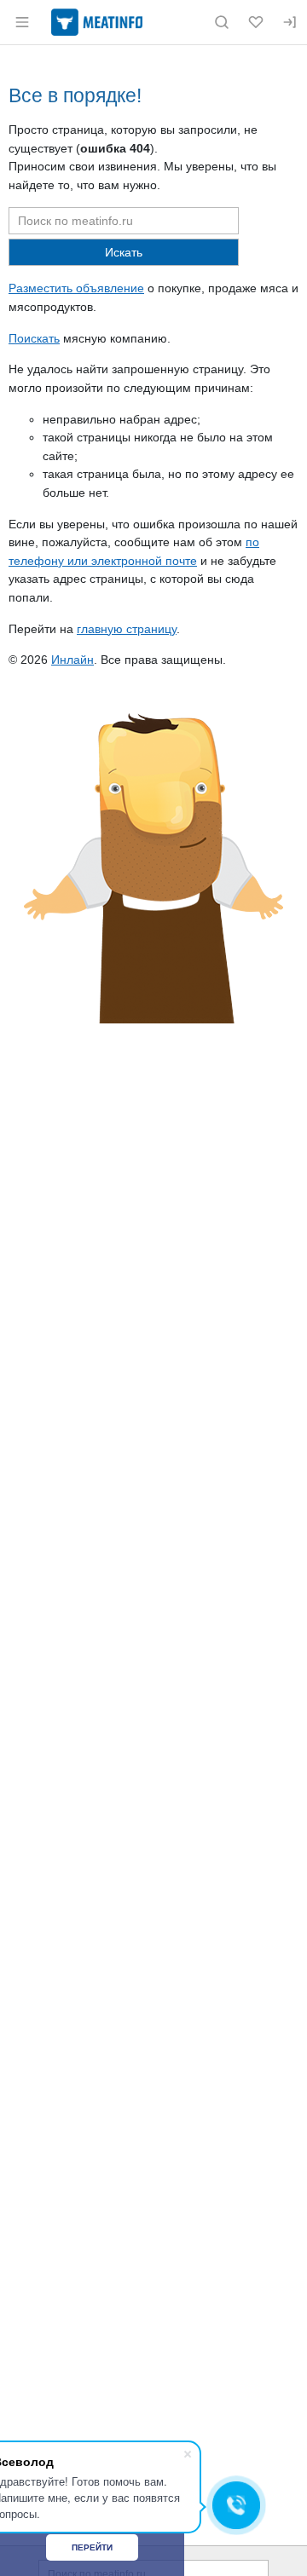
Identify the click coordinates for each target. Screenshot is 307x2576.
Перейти (92, 2547)
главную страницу (127, 629)
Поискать (34, 338)
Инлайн (72, 660)
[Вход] (290, 22)
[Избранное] (256, 22)
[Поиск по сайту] (222, 22)
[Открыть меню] (22, 22)
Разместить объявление (76, 288)
